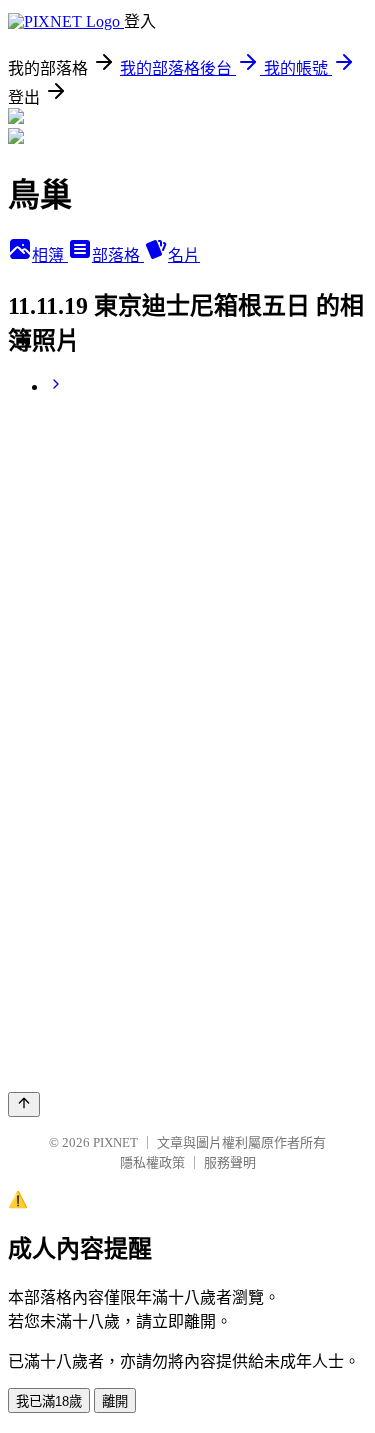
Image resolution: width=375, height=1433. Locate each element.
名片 (184, 255)
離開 (115, 1401)
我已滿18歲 (49, 1401)
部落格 (118, 255)
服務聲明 (230, 1162)
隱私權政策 (152, 1162)
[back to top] (24, 1104)
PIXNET (115, 1142)
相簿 (50, 255)
